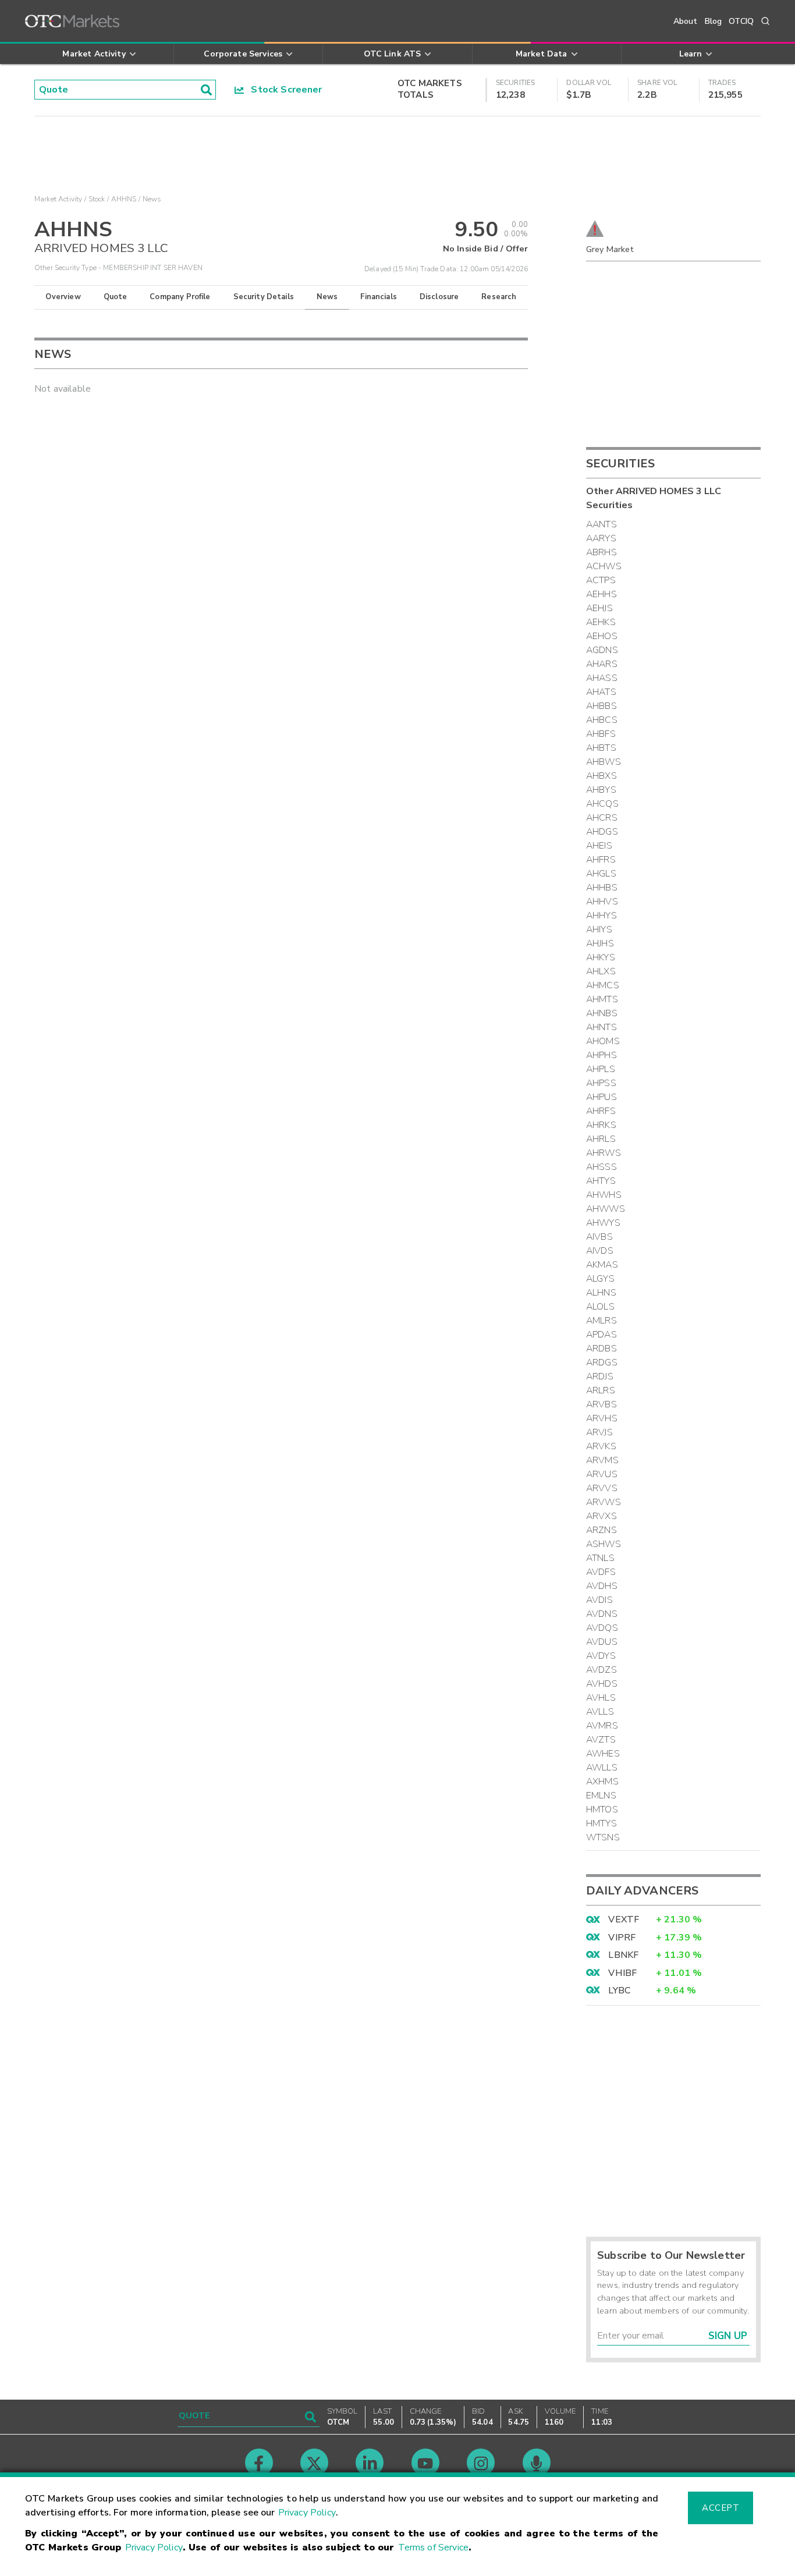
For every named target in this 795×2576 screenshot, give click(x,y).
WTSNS (603, 1837)
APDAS (601, 1335)
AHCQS (602, 804)
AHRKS (601, 1125)
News (327, 297)
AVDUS (602, 1642)
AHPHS (601, 1055)
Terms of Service (433, 2547)
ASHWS (604, 1544)
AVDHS (602, 1586)
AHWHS (604, 1195)
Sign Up (728, 2336)
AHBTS (601, 748)
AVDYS (601, 1656)
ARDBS (601, 1349)
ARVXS (601, 1516)
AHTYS (601, 1181)
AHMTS (602, 999)
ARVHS (602, 1418)
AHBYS (601, 790)
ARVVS (602, 1488)
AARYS (601, 538)
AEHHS (601, 594)
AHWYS (603, 1223)
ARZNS (601, 1530)
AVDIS (599, 1600)
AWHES (603, 1754)
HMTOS (602, 1809)
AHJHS (600, 943)
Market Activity (58, 199)
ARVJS (599, 1432)
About (686, 21)
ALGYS (600, 1279)
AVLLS (600, 1712)
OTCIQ (741, 21)
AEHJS (599, 608)
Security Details (264, 297)
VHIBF (622, 1973)
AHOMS (603, 1041)
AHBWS (604, 762)
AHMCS (603, 985)
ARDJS (600, 1376)
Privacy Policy (307, 2513)
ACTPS (601, 580)
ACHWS (604, 566)
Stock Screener (283, 90)
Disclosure (439, 297)
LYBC (619, 1990)
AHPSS (601, 1083)
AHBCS (602, 720)
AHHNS (124, 199)
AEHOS (602, 636)
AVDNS (602, 1614)
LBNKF (623, 1955)
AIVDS (600, 1251)
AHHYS (601, 916)
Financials (379, 297)
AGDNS (602, 650)
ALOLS (600, 1307)
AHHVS (602, 902)
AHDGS (602, 832)
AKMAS (602, 1265)
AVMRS (602, 1726)
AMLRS (601, 1321)
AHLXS (601, 971)
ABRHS (601, 552)
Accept (721, 2508)
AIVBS (599, 1237)
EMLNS (601, 1796)
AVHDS (602, 1684)
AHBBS (601, 706)
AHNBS (602, 1013)
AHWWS (606, 1209)
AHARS (602, 664)
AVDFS (601, 1572)
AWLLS (602, 1768)
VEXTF (624, 1919)
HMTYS (601, 1823)
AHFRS (601, 860)
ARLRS (601, 1390)
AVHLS (601, 1698)
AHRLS (601, 1139)
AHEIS (599, 846)
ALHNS (601, 1293)
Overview (63, 297)
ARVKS (601, 1446)
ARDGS (602, 1362)
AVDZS (601, 1670)
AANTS (601, 524)
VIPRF (622, 1938)
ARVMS (602, 1460)
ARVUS (602, 1474)
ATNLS (600, 1558)
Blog (714, 21)
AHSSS (601, 1167)
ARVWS (604, 1502)
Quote (116, 297)
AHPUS (601, 1097)
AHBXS (601, 776)
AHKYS (601, 957)
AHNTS (601, 1027)
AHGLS (601, 874)
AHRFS (601, 1111)
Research (499, 297)
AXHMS (602, 1782)
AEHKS (601, 622)
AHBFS (601, 734)
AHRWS (604, 1153)
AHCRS (602, 818)
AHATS (601, 692)
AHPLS (601, 1069)
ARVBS (601, 1404)
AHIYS (599, 929)
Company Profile (180, 297)
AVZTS (601, 1740)
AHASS (602, 678)
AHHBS (602, 888)
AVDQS (602, 1628)
